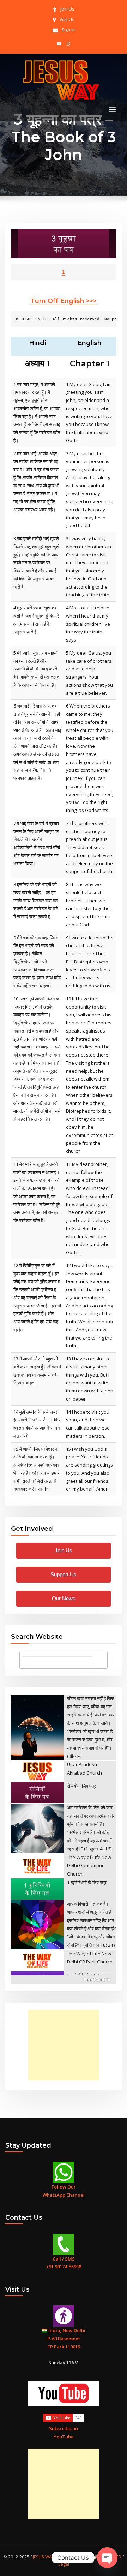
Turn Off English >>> (64, 301)
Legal (64, 2564)
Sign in (68, 30)
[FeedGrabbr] (64, 1980)
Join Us (67, 9)
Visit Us (67, 20)
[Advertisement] (65, 2045)
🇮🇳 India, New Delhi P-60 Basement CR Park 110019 (64, 2339)
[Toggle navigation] (112, 110)
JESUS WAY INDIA (50, 2557)
